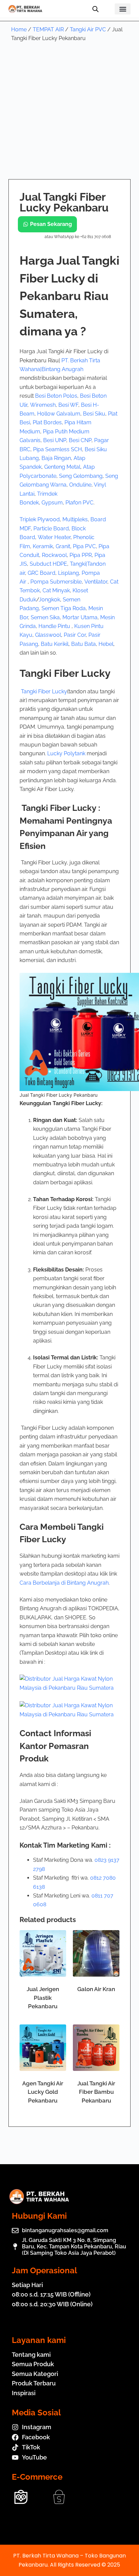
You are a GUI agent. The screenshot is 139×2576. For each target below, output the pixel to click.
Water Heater (54, 537)
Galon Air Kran (96, 1989)
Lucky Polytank (66, 753)
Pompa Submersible (56, 582)
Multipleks (75, 519)
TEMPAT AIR (48, 29)
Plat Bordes (47, 422)
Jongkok (49, 600)
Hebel (106, 644)
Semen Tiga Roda (64, 608)
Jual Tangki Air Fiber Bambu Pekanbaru (96, 2092)
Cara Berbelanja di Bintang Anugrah (64, 1583)
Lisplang (68, 573)
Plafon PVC (79, 503)
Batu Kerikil (55, 644)
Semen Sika (45, 617)
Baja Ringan (56, 458)
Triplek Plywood (40, 519)
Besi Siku (94, 414)
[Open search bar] (95, 9)
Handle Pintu (55, 626)
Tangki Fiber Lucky (44, 691)
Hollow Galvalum (59, 414)
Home (19, 29)
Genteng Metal (62, 467)
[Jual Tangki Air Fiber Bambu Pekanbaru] (96, 2048)
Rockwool (54, 555)
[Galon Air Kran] (96, 1953)
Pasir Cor (75, 635)
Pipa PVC (84, 546)
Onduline (80, 485)
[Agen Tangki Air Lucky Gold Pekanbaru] (43, 2048)
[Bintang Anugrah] (70, 1683)
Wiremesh (43, 405)
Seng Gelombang (81, 476)
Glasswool (48, 635)
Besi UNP (55, 440)
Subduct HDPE (48, 564)
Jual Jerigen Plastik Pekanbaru (43, 1998)
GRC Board (41, 573)
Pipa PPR (81, 555)
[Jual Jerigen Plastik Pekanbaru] (43, 1953)
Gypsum (52, 503)
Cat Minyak (56, 590)
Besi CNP (80, 440)
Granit (63, 546)
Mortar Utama (80, 617)
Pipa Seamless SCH (58, 449)
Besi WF (68, 405)
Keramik (43, 546)
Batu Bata (84, 644)
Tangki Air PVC (88, 29)
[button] (123, 9)
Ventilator (96, 582)
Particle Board (51, 529)
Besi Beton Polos (56, 396)
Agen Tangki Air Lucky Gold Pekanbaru (43, 2092)
